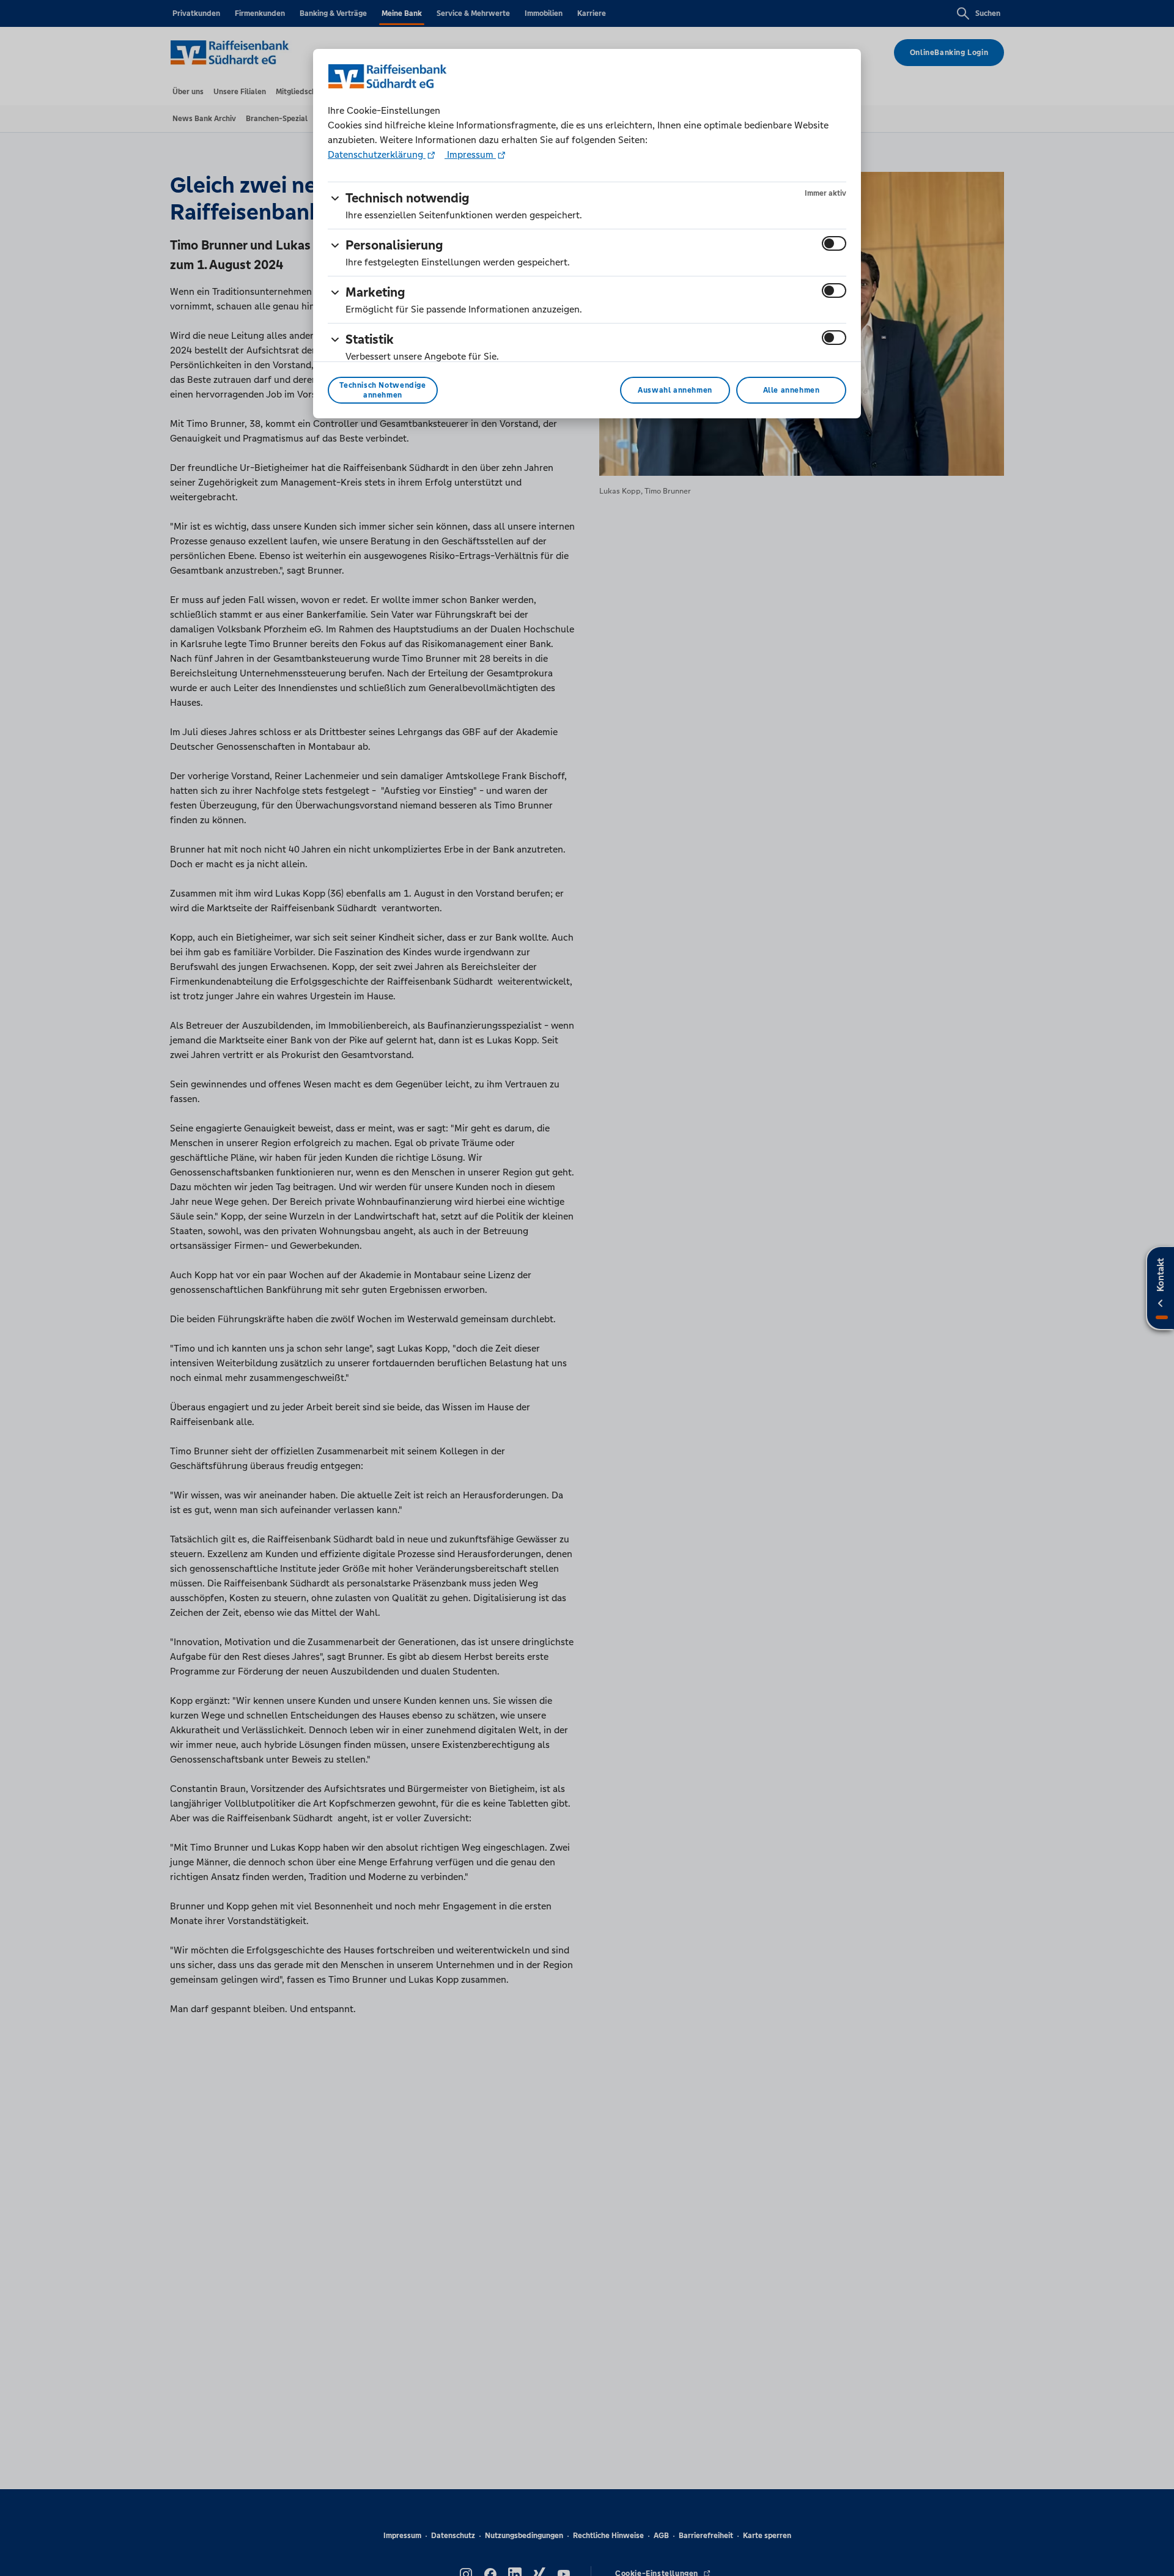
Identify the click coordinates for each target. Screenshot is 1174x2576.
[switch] (834, 243)
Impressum (470, 154)
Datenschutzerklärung (377, 154)
